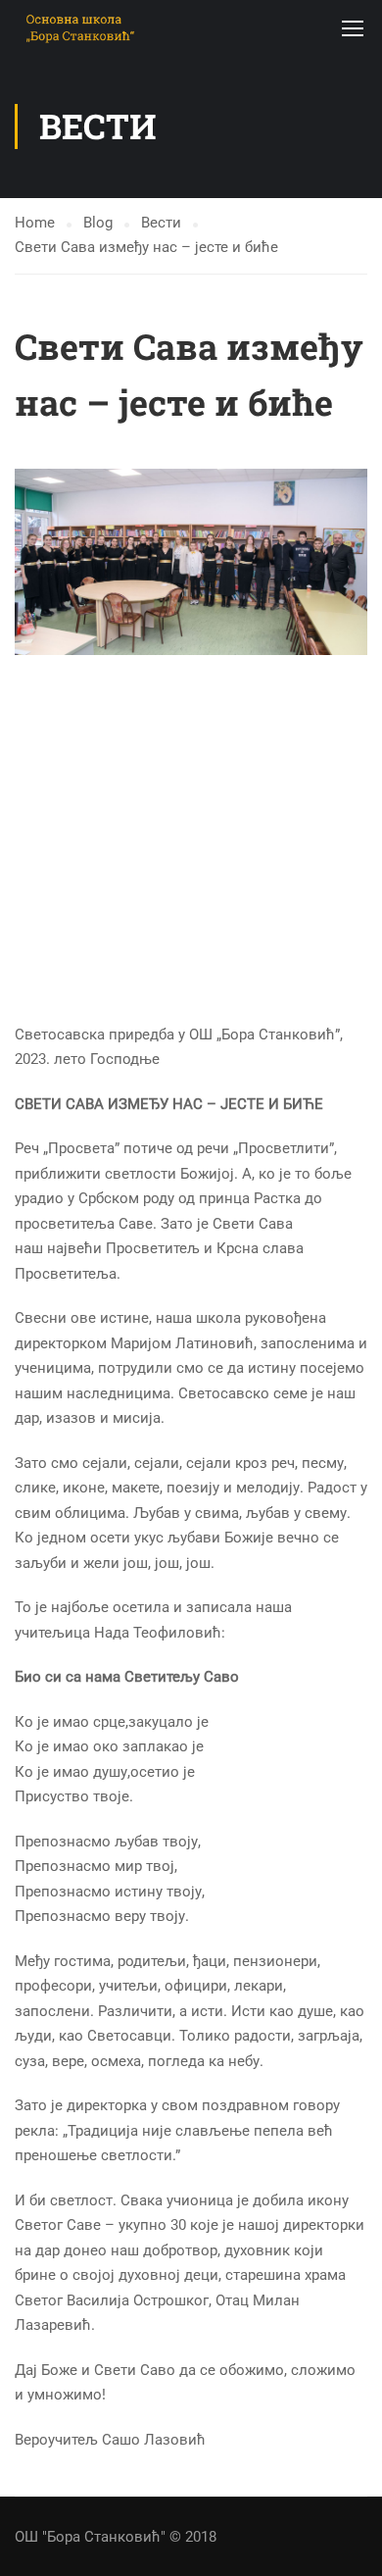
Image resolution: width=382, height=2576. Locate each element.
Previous (30, 562)
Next (352, 562)
